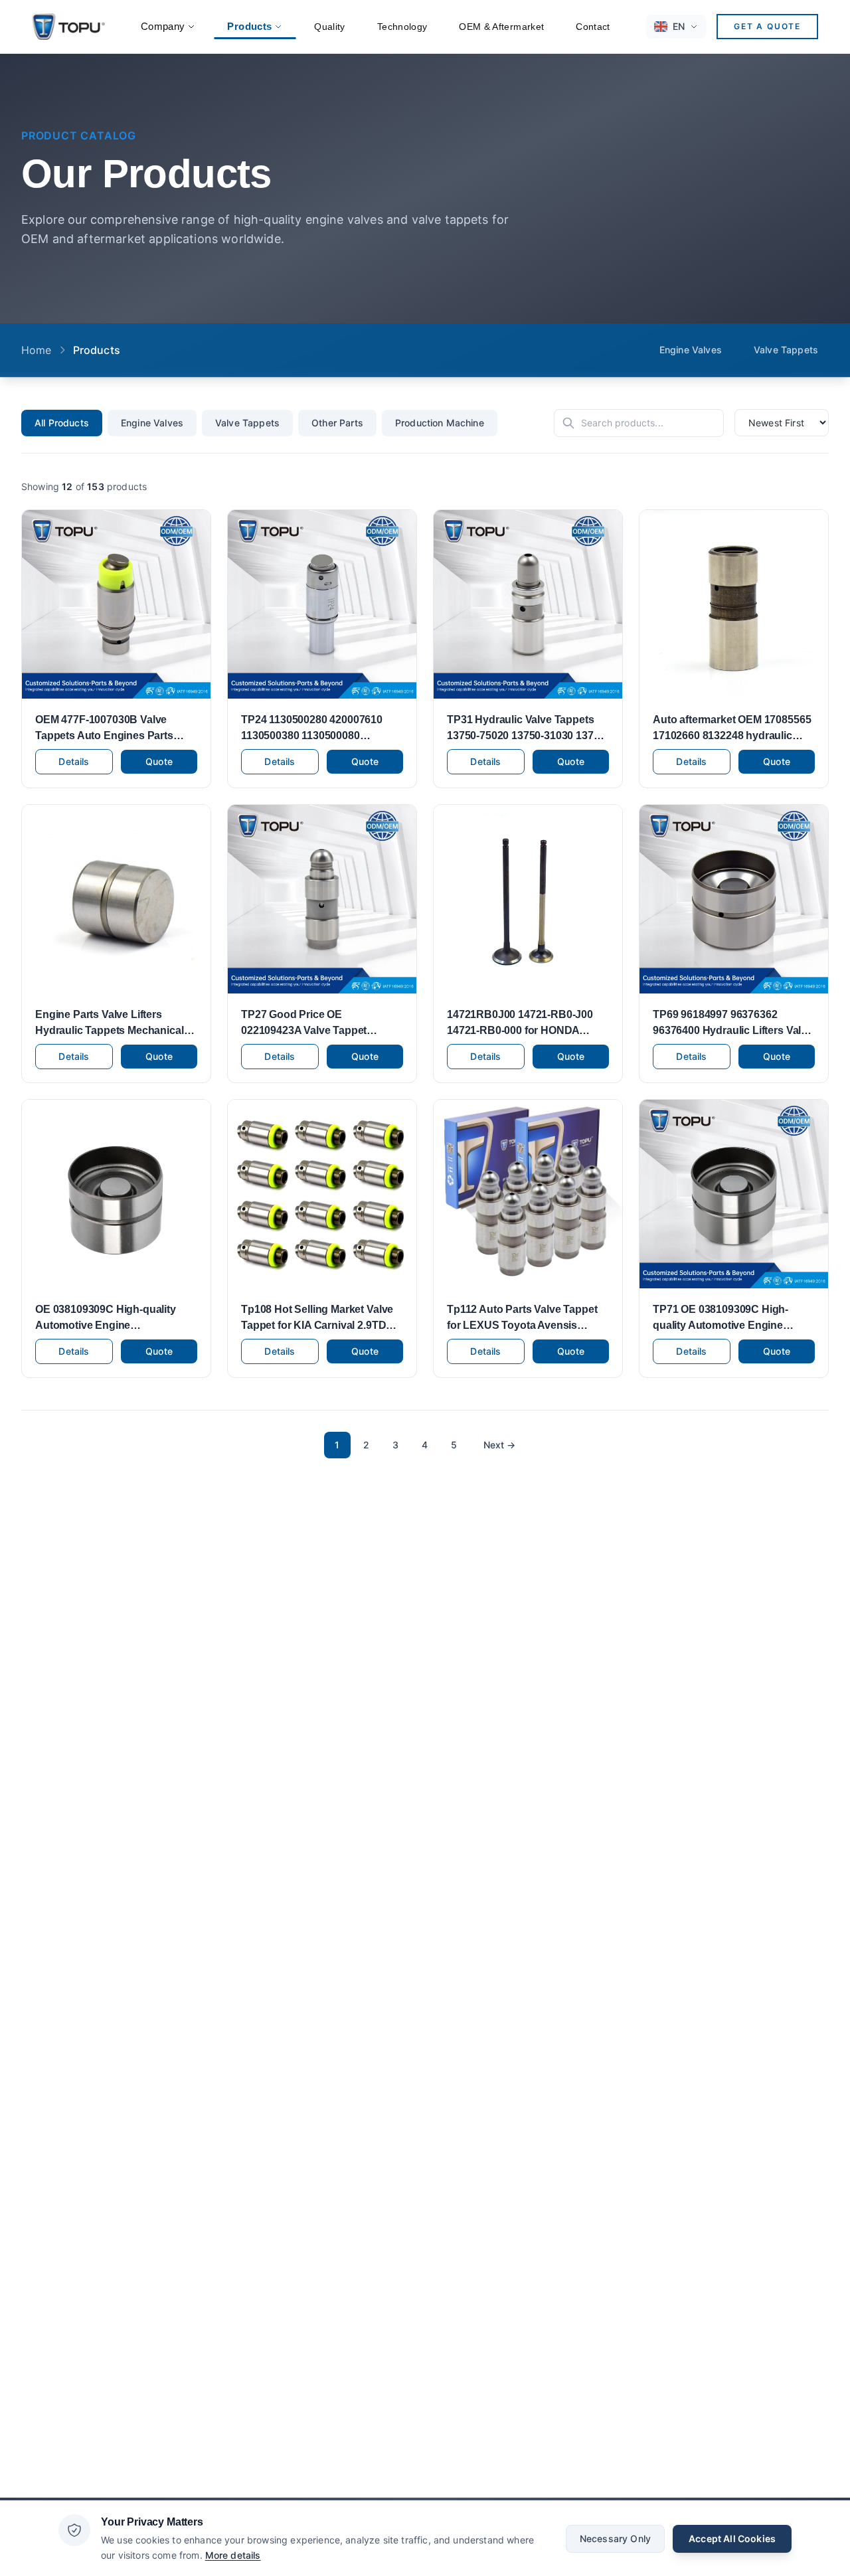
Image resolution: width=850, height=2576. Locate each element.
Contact (593, 27)
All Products (62, 423)
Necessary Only (615, 2538)
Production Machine (440, 423)
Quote (159, 761)
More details (233, 2554)
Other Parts (337, 423)
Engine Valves (691, 350)
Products (249, 26)
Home (37, 350)
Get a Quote (767, 26)
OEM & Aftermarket (501, 27)
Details (74, 761)
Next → (500, 1445)
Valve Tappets (786, 350)
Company (163, 26)
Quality (329, 27)
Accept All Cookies (732, 2538)
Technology (402, 27)
